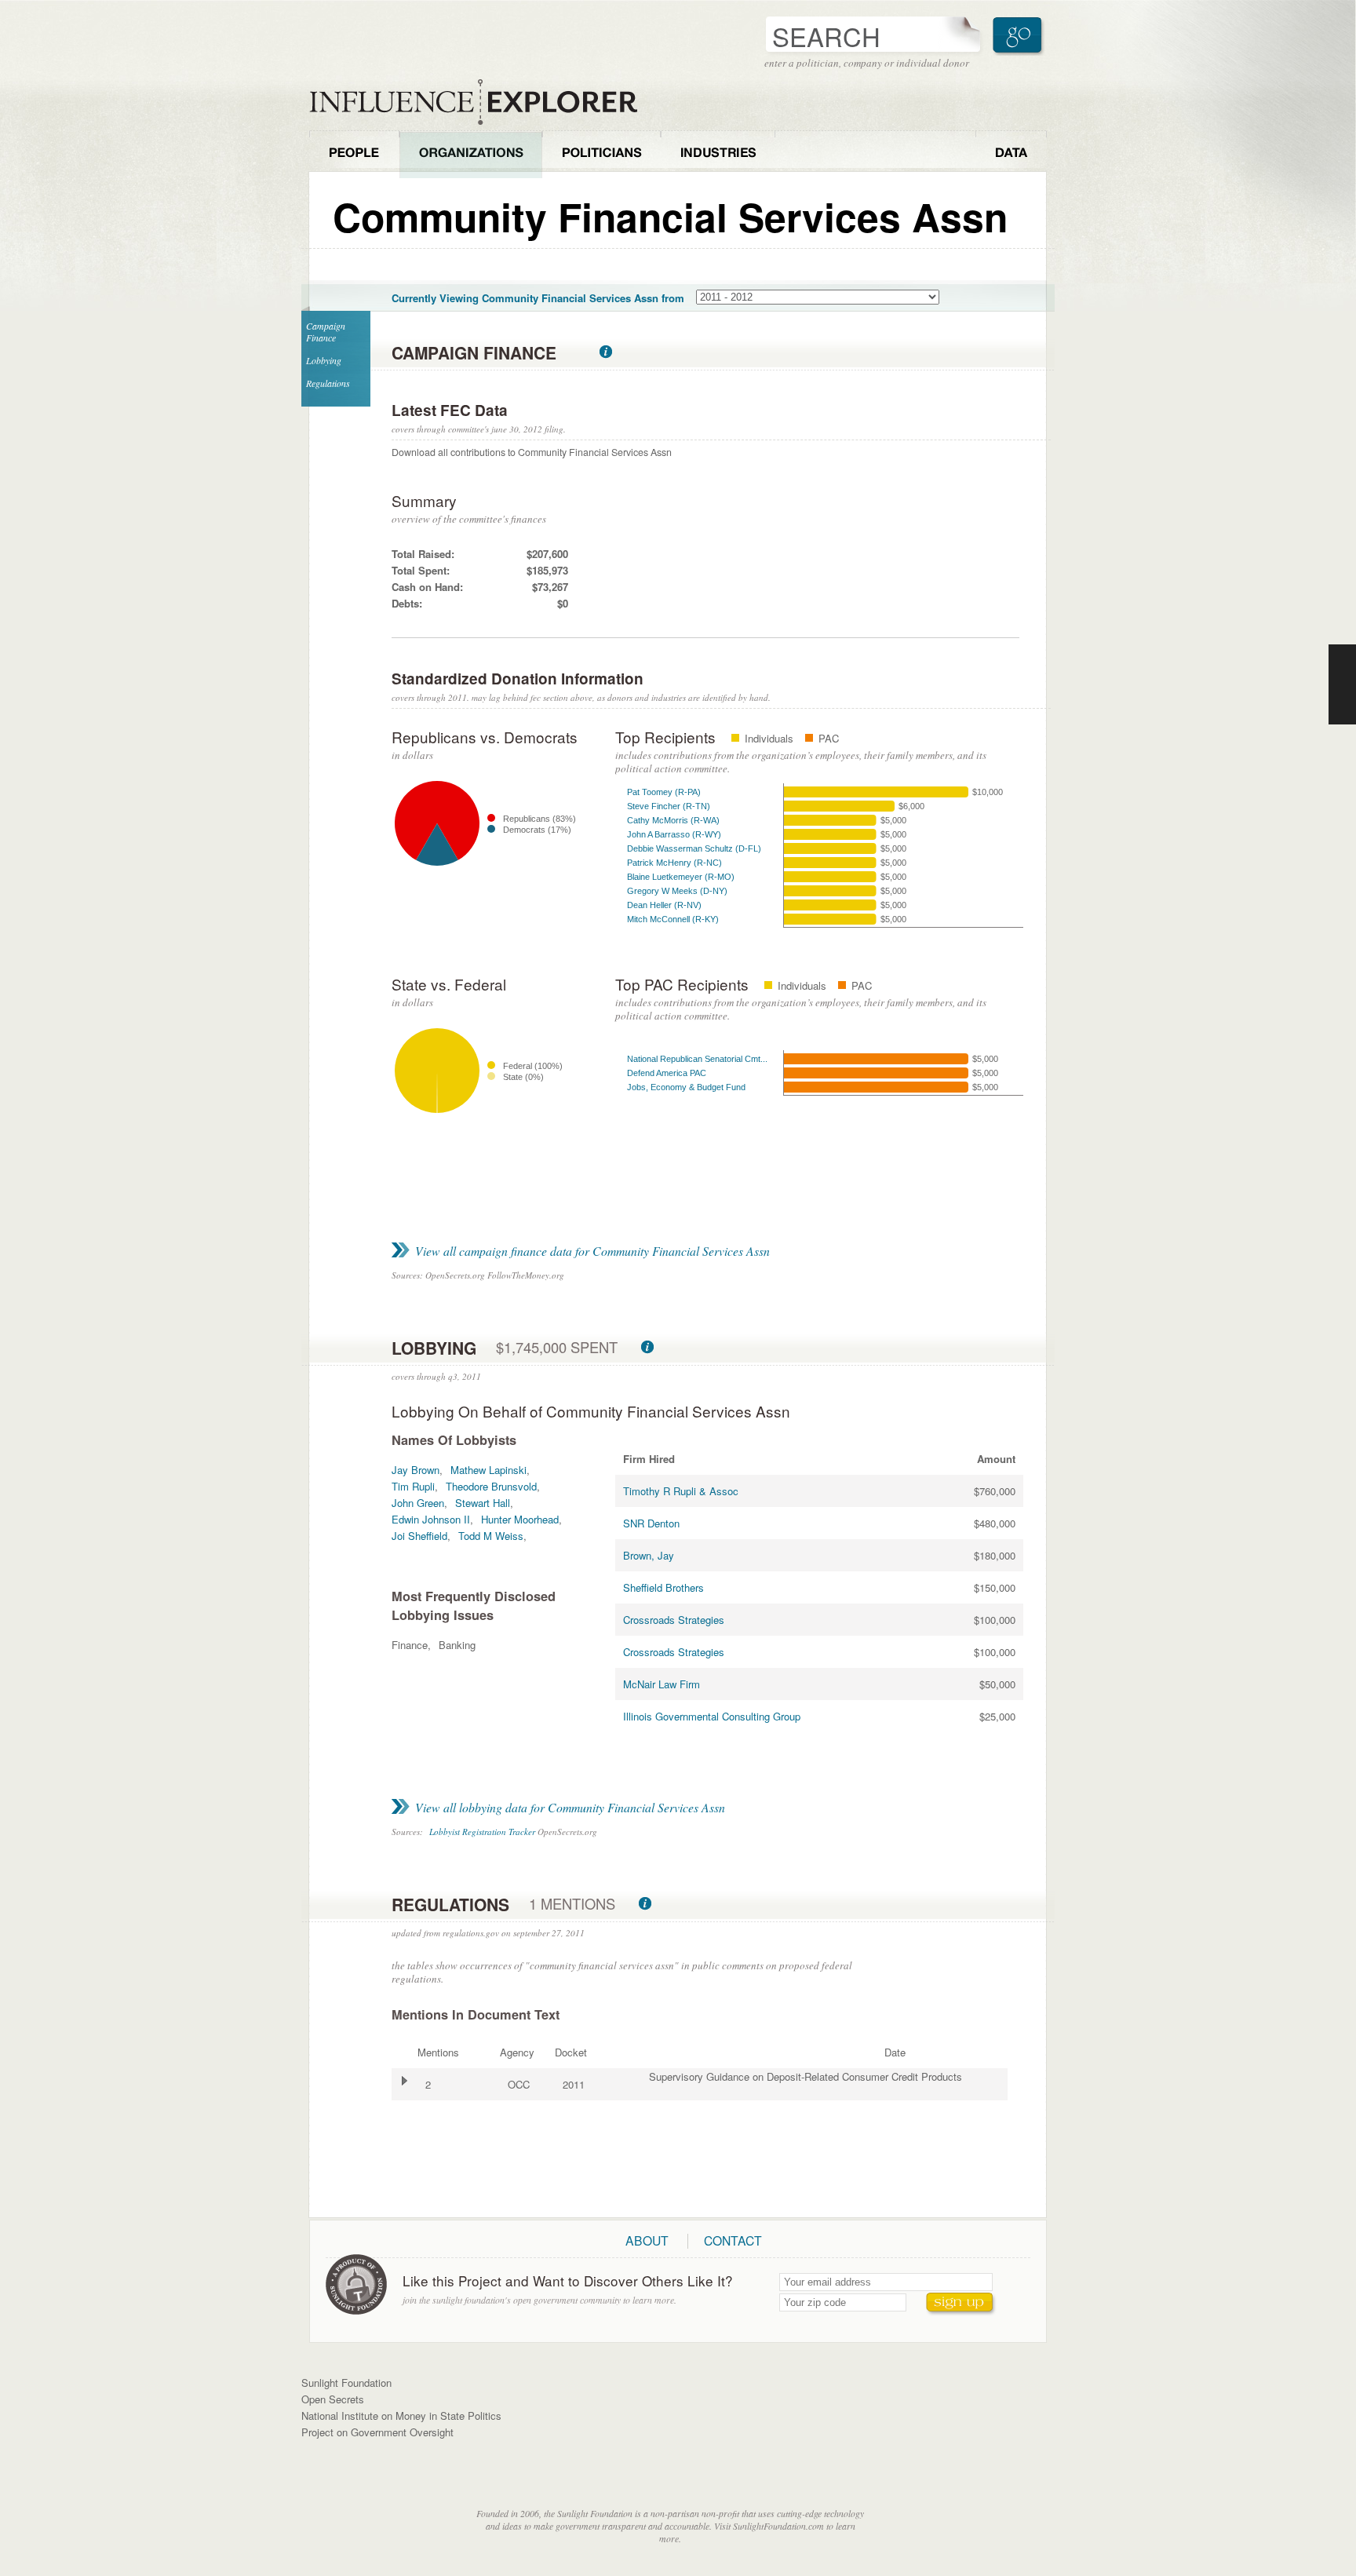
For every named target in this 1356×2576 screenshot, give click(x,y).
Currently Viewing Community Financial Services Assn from (538, 298)
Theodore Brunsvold (491, 1486)
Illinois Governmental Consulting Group (712, 1716)
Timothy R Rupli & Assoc (681, 1491)
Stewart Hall (483, 1503)
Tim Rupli (413, 1486)
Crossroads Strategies (674, 1620)
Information (606, 352)
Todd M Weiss (491, 1536)
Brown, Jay (649, 1555)
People (354, 154)
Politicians (601, 154)
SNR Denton (651, 1523)
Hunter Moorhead (520, 1519)
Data (1011, 154)
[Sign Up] (961, 2304)
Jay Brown (416, 1470)
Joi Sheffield (419, 1536)
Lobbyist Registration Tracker (482, 1832)
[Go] (1019, 36)
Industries (718, 154)
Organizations (471, 154)
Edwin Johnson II (431, 1519)
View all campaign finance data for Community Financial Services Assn (592, 1251)
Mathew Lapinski (488, 1470)
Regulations (328, 383)
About (647, 2240)
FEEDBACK (1342, 684)
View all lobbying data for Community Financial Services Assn (570, 1807)
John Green (418, 1503)
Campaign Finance (326, 332)
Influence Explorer (482, 102)
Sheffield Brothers (663, 1587)
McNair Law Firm (662, 1684)
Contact (733, 2240)
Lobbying (324, 360)
